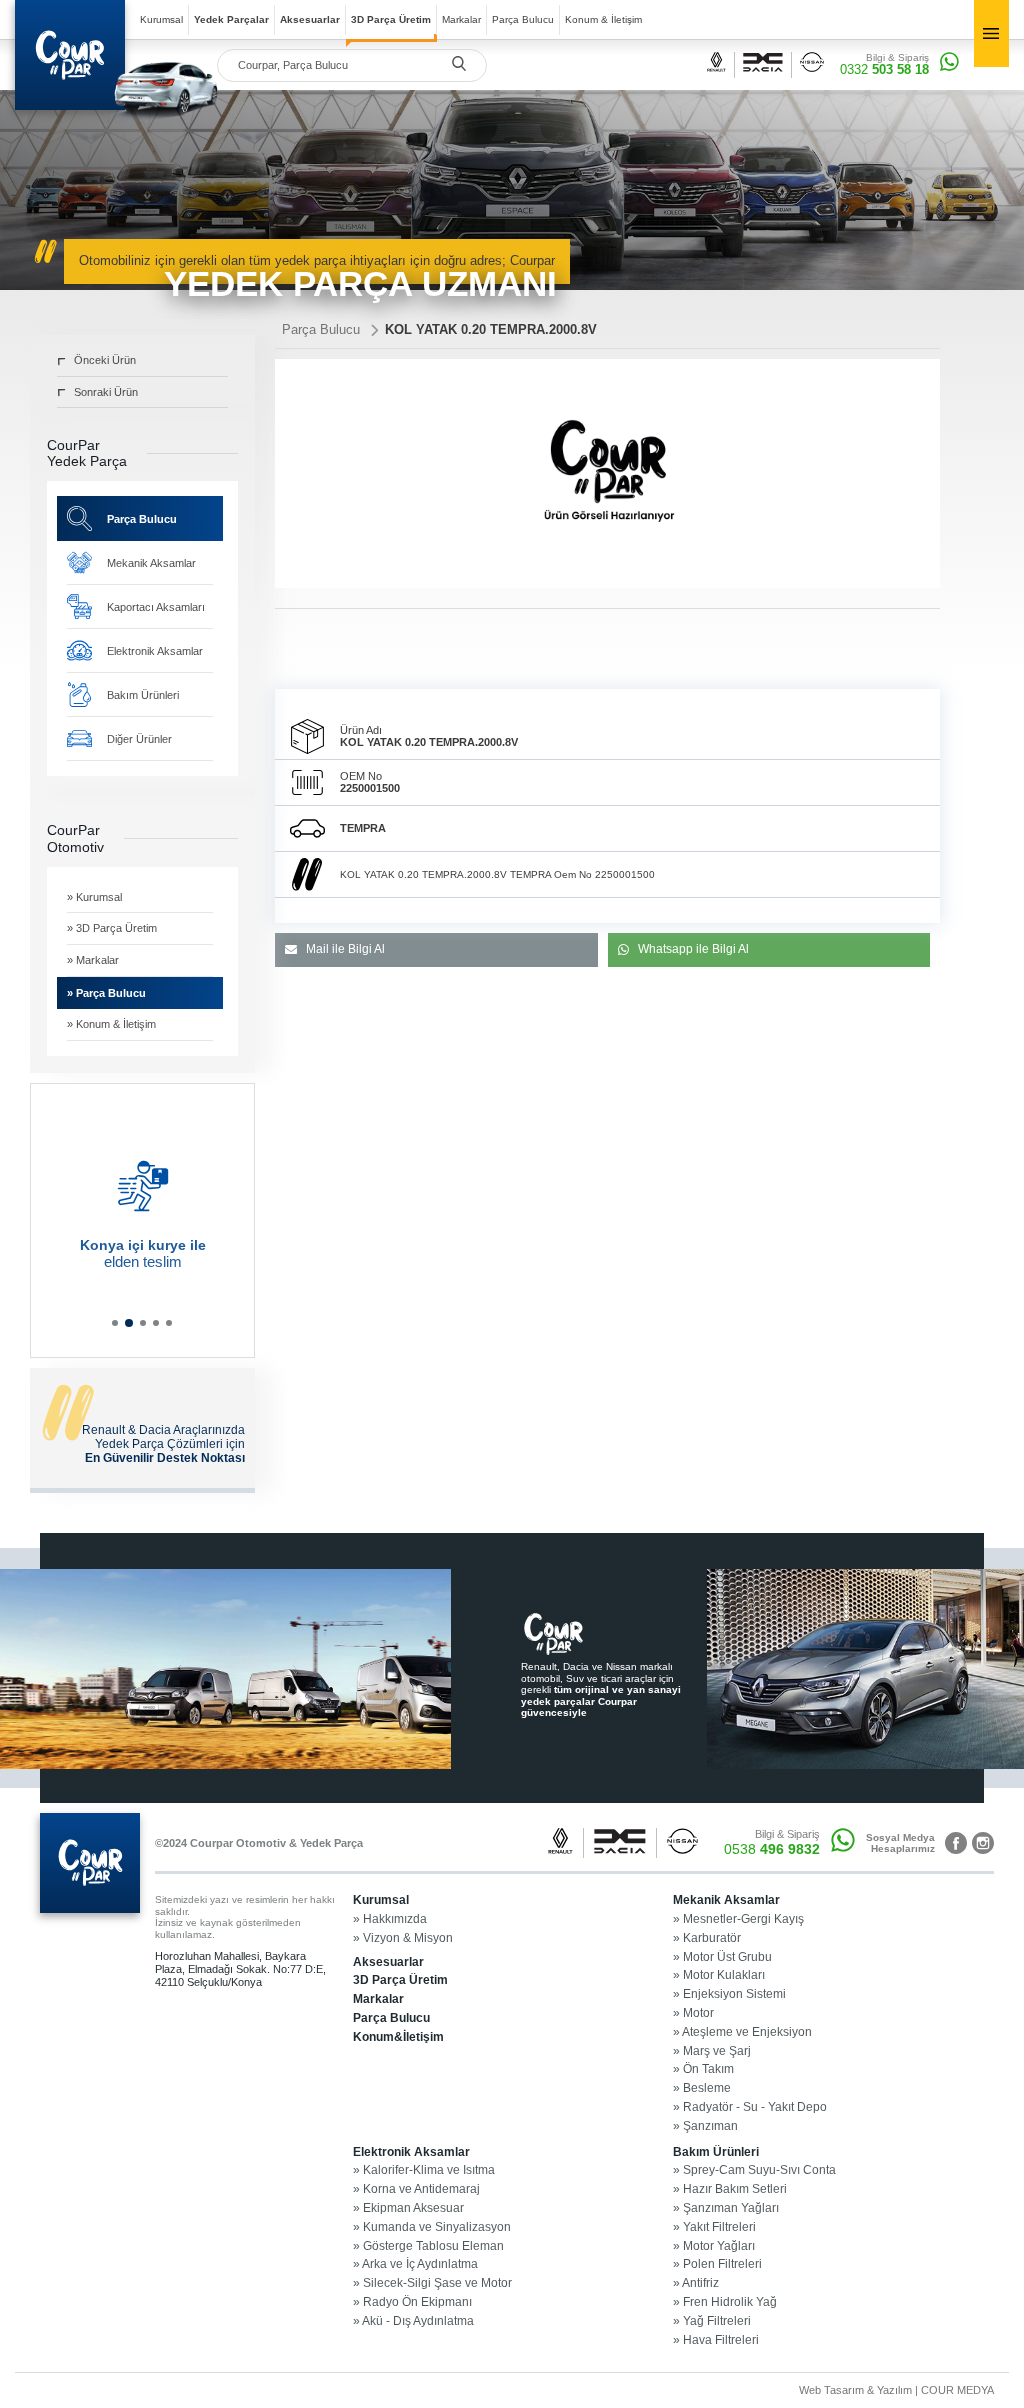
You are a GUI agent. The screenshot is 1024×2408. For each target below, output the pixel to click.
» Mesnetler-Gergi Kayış (738, 1919)
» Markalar (93, 960)
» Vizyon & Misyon (403, 1938)
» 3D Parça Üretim (112, 928)
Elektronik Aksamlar (155, 651)
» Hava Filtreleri (716, 2340)
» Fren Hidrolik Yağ (725, 2302)
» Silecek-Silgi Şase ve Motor (432, 2283)
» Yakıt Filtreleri (714, 2227)
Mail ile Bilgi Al (345, 949)
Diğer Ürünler (139, 739)
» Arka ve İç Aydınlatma (415, 2264)
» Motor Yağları (714, 2246)
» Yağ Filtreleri (712, 2321)
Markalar (461, 19)
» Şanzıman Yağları (726, 2208)
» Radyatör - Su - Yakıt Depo (750, 2107)
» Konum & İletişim (111, 1024)
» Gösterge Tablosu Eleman (428, 2246)
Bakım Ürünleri (143, 695)
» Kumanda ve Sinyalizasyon (432, 2227)
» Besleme (702, 2088)
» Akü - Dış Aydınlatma (413, 2321)
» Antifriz (696, 2283)
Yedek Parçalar (231, 19)
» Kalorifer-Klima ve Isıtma (424, 2170)
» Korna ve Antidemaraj (416, 2189)
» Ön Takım (703, 2069)
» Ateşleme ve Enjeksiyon (742, 2032)
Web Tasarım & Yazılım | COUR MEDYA (896, 2390)
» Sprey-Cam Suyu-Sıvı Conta (754, 2170)
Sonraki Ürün (106, 392)
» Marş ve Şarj (712, 2051)
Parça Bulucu (523, 19)
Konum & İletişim (603, 19)
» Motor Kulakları (719, 1975)
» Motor (693, 2013)
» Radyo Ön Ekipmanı (412, 2302)
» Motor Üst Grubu (722, 1957)
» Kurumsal (94, 897)
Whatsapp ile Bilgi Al (693, 949)
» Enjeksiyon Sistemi (729, 1994)
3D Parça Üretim (391, 19)
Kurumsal (161, 19)
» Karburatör (707, 1938)
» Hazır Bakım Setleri (730, 2189)
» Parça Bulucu (106, 993)
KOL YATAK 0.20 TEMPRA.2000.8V (491, 330)
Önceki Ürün (105, 360)
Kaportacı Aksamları (156, 607)
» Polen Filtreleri (717, 2264)
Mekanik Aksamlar (151, 563)
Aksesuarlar (310, 19)
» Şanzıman (705, 2126)
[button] (115, 1323)
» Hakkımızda (390, 1919)
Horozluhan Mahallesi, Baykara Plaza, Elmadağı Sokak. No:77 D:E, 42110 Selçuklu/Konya (240, 1968)
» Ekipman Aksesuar (408, 2208)
